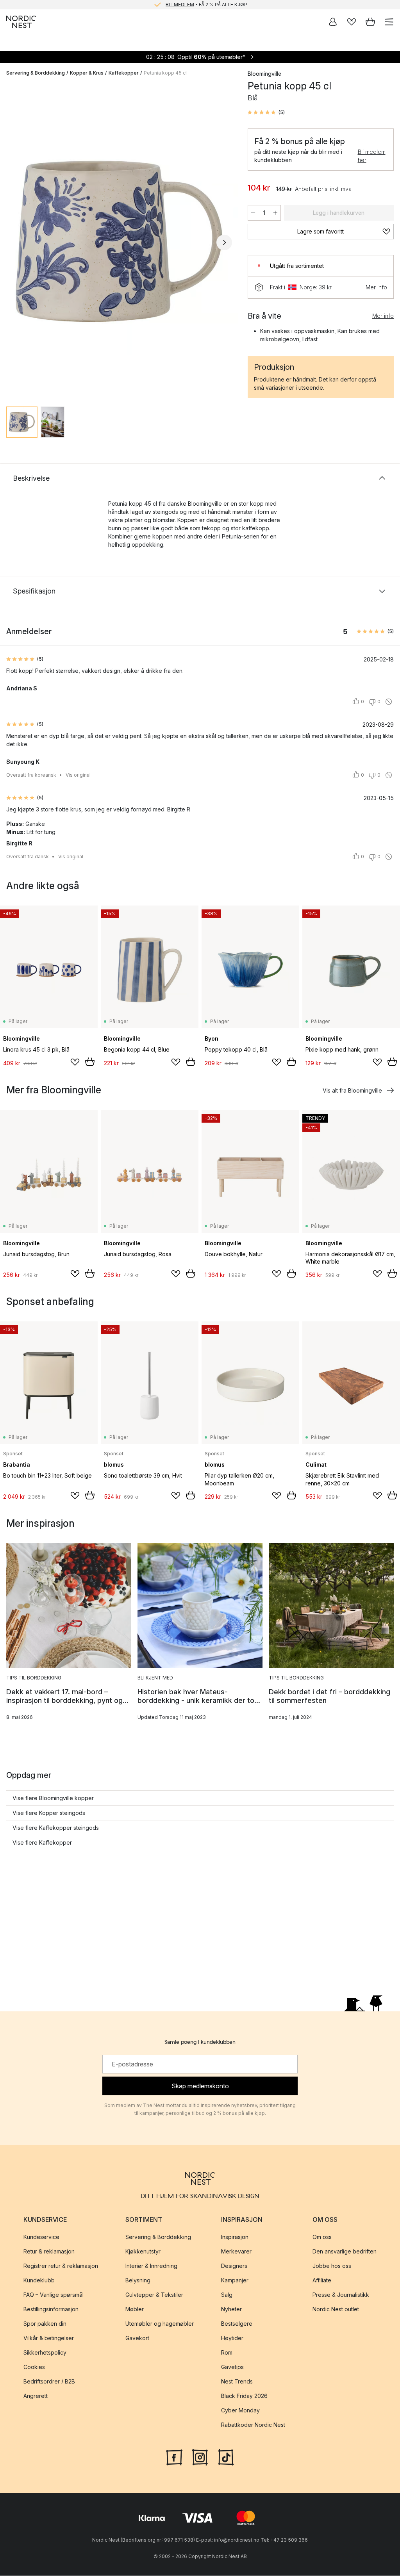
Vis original (78, 775)
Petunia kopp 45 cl (165, 73)
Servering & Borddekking (36, 73)
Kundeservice (41, 2237)
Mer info (376, 287)
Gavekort (137, 2338)
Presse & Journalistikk (341, 2295)
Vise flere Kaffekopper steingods (56, 1828)
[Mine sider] (333, 22)
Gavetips (232, 2367)
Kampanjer (235, 2280)
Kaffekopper (124, 73)
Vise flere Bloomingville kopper (53, 1798)
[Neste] (224, 242)
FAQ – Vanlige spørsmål (54, 2295)
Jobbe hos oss (332, 2266)
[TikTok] (226, 2457)
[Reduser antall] (253, 213)
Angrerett (36, 2396)
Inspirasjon (235, 2237)
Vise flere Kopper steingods (49, 1813)
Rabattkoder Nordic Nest (253, 2425)
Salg (227, 2295)
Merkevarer (236, 2251)
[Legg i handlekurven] (90, 1062)
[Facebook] (174, 2457)
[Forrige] (14, 242)
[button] (266, 112)
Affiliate (322, 2280)
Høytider (232, 2338)
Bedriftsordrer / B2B (49, 2381)
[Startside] (21, 22)
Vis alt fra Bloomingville (352, 1090)
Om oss (322, 2237)
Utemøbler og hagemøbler (160, 2324)
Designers (234, 2266)
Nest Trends (237, 2381)
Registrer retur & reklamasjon (61, 2266)
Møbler (135, 2309)
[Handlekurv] (370, 22)
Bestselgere (237, 2324)
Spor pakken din (45, 2324)
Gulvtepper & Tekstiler (154, 2295)
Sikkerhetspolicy (45, 2352)
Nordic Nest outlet (336, 2309)
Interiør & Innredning (151, 2266)
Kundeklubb (39, 2280)
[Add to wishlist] (75, 1062)
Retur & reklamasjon (49, 2251)
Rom (227, 2352)
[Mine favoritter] (352, 22)
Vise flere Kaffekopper (42, 1842)
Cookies (34, 2367)
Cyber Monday (240, 2410)
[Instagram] (200, 2457)
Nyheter (231, 2309)
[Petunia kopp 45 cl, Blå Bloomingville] (119, 242)
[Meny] (389, 22)
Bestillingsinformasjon (51, 2309)
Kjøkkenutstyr (143, 2251)
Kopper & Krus (87, 73)
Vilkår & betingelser (49, 2338)
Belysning (138, 2280)
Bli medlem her (372, 156)
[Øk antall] (275, 213)
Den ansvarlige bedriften (345, 2251)
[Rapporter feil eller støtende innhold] (389, 702)
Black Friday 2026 (244, 2396)
